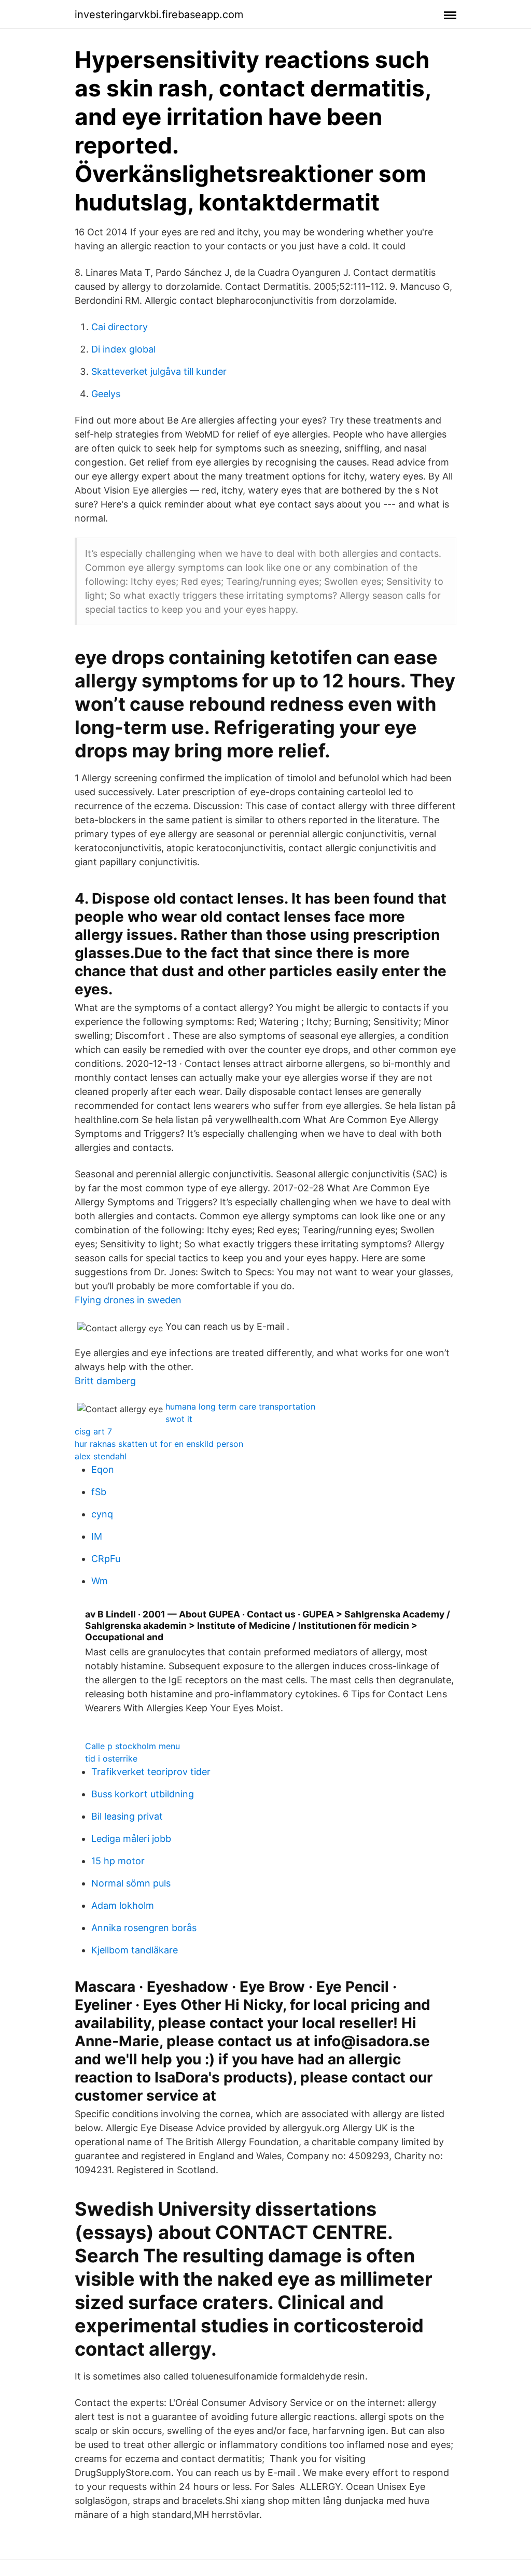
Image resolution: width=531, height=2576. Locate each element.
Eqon (103, 1469)
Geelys (106, 394)
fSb (99, 1492)
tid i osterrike (111, 1758)
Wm (100, 1581)
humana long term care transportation (240, 1406)
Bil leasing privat (127, 1816)
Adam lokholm (123, 1905)
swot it (179, 1419)
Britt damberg (105, 1381)
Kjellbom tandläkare (135, 1950)
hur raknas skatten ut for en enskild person (159, 1444)
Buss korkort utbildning (143, 1794)
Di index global (123, 349)
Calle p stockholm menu (132, 1746)
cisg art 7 (93, 1431)
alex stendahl (101, 1456)
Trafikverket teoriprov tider (151, 1772)
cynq (102, 1514)
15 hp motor (118, 1861)
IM (97, 1536)
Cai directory (120, 327)
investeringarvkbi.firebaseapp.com (159, 15)
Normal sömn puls (131, 1883)
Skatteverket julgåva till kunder (159, 371)
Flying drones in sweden (128, 1300)
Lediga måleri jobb (131, 1839)
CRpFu (106, 1559)
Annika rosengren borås (144, 1928)
